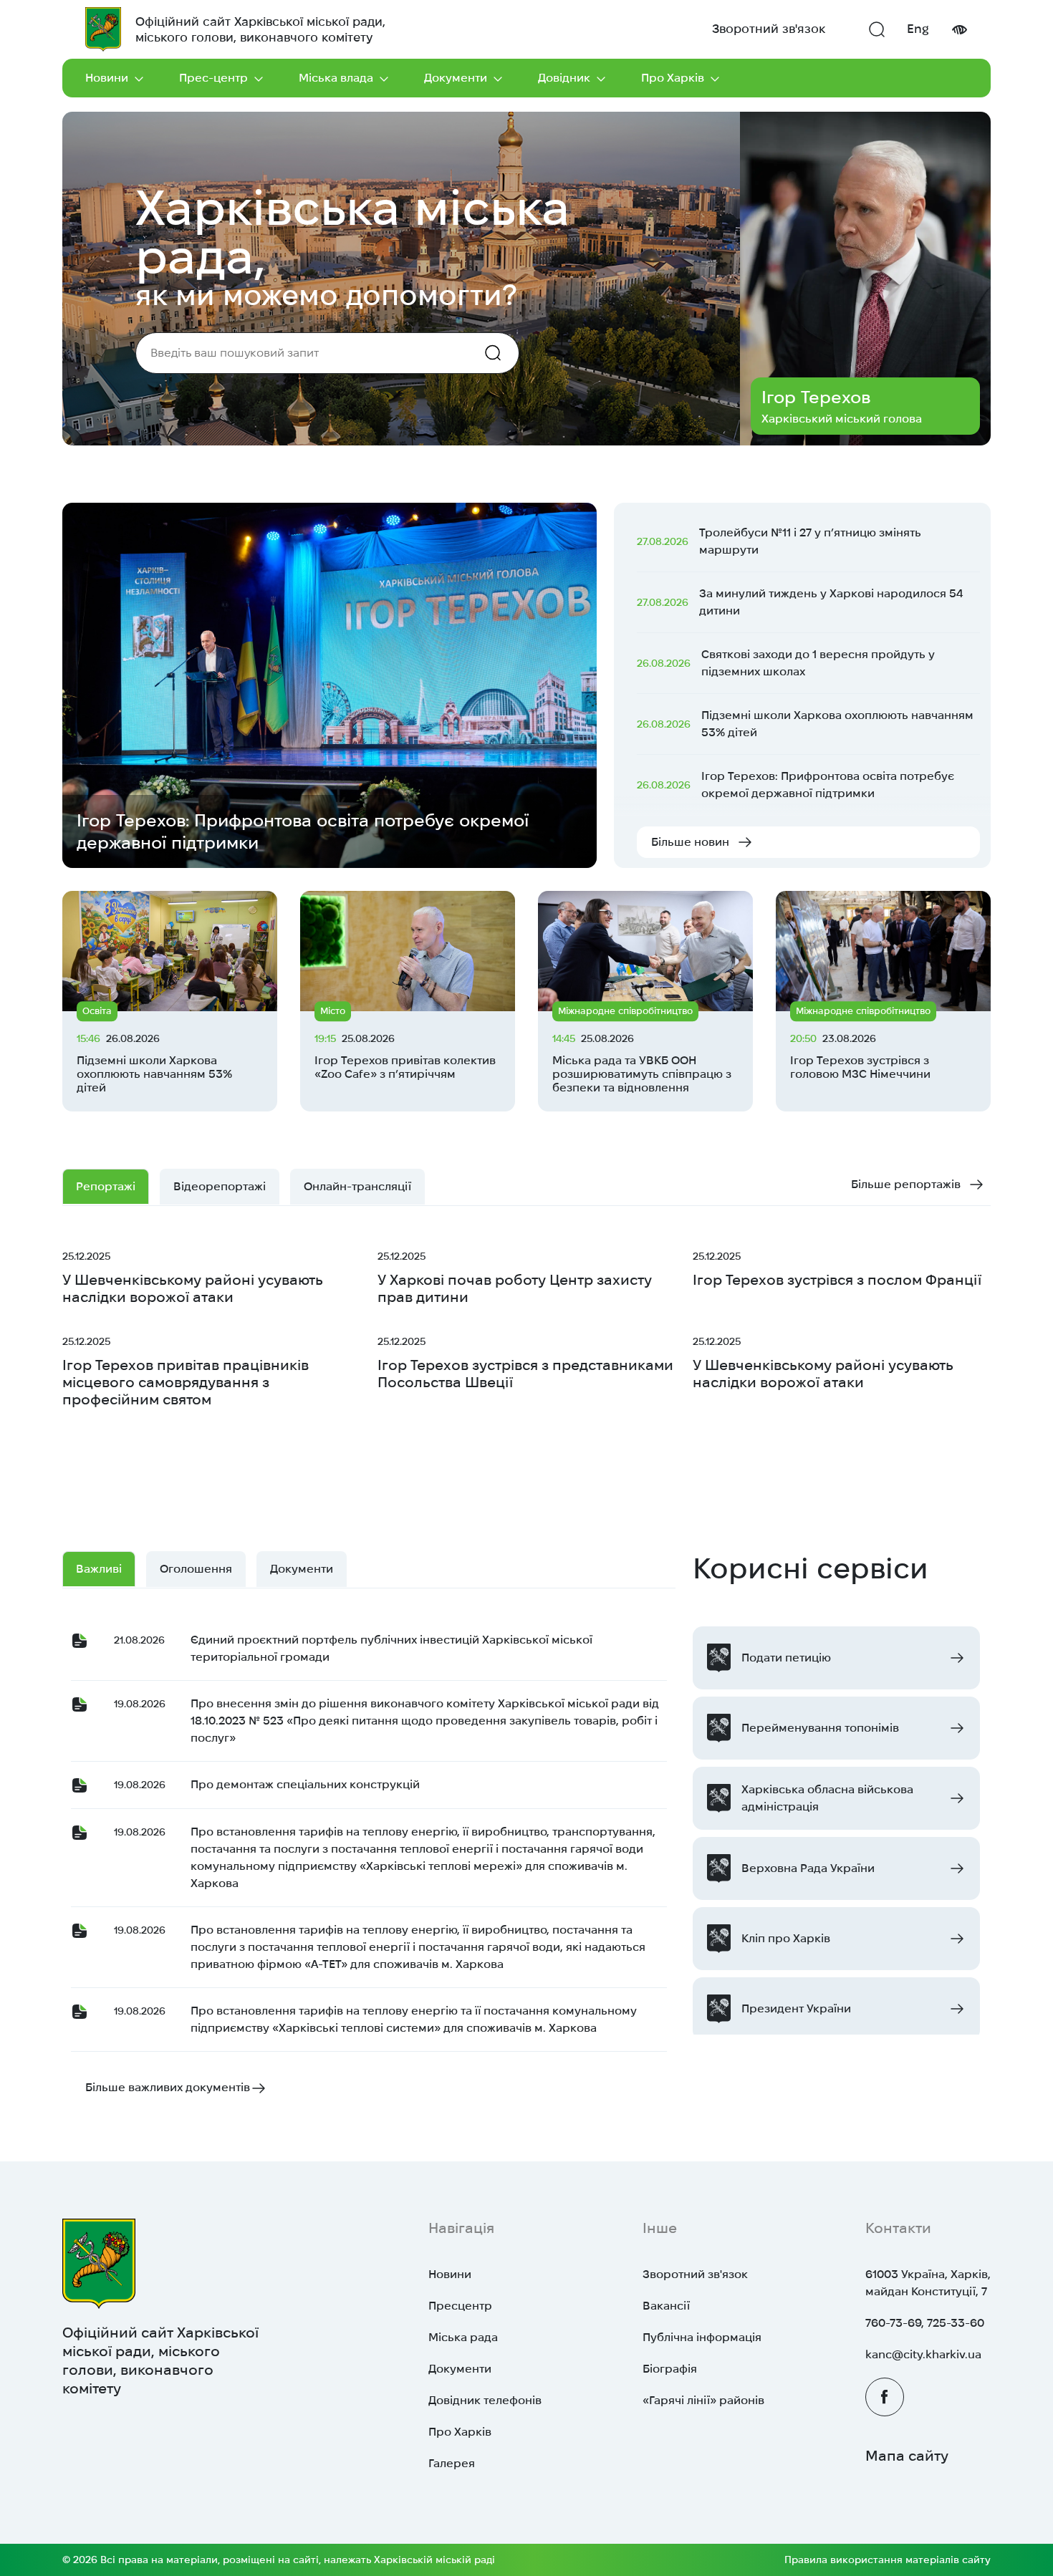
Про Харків (673, 78)
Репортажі (106, 1186)
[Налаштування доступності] (959, 30)
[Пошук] (877, 29)
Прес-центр (213, 78)
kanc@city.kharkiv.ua (923, 2354)
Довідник (564, 78)
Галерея (452, 2463)
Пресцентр (460, 2306)
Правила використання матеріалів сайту (888, 2560)
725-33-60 (956, 2323)
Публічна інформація (702, 2337)
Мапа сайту (907, 2456)
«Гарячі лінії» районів (703, 2400)
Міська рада (463, 2337)
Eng (918, 29)
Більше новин (690, 842)
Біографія (670, 2369)
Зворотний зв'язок (769, 29)
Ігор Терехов (816, 397)
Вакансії (666, 2306)
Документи (456, 78)
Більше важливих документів (168, 2087)
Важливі (99, 1569)
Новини (107, 78)
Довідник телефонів (485, 2400)
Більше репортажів (906, 1184)
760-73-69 (893, 2323)
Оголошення (196, 1569)
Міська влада (336, 78)
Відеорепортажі (220, 1186)
